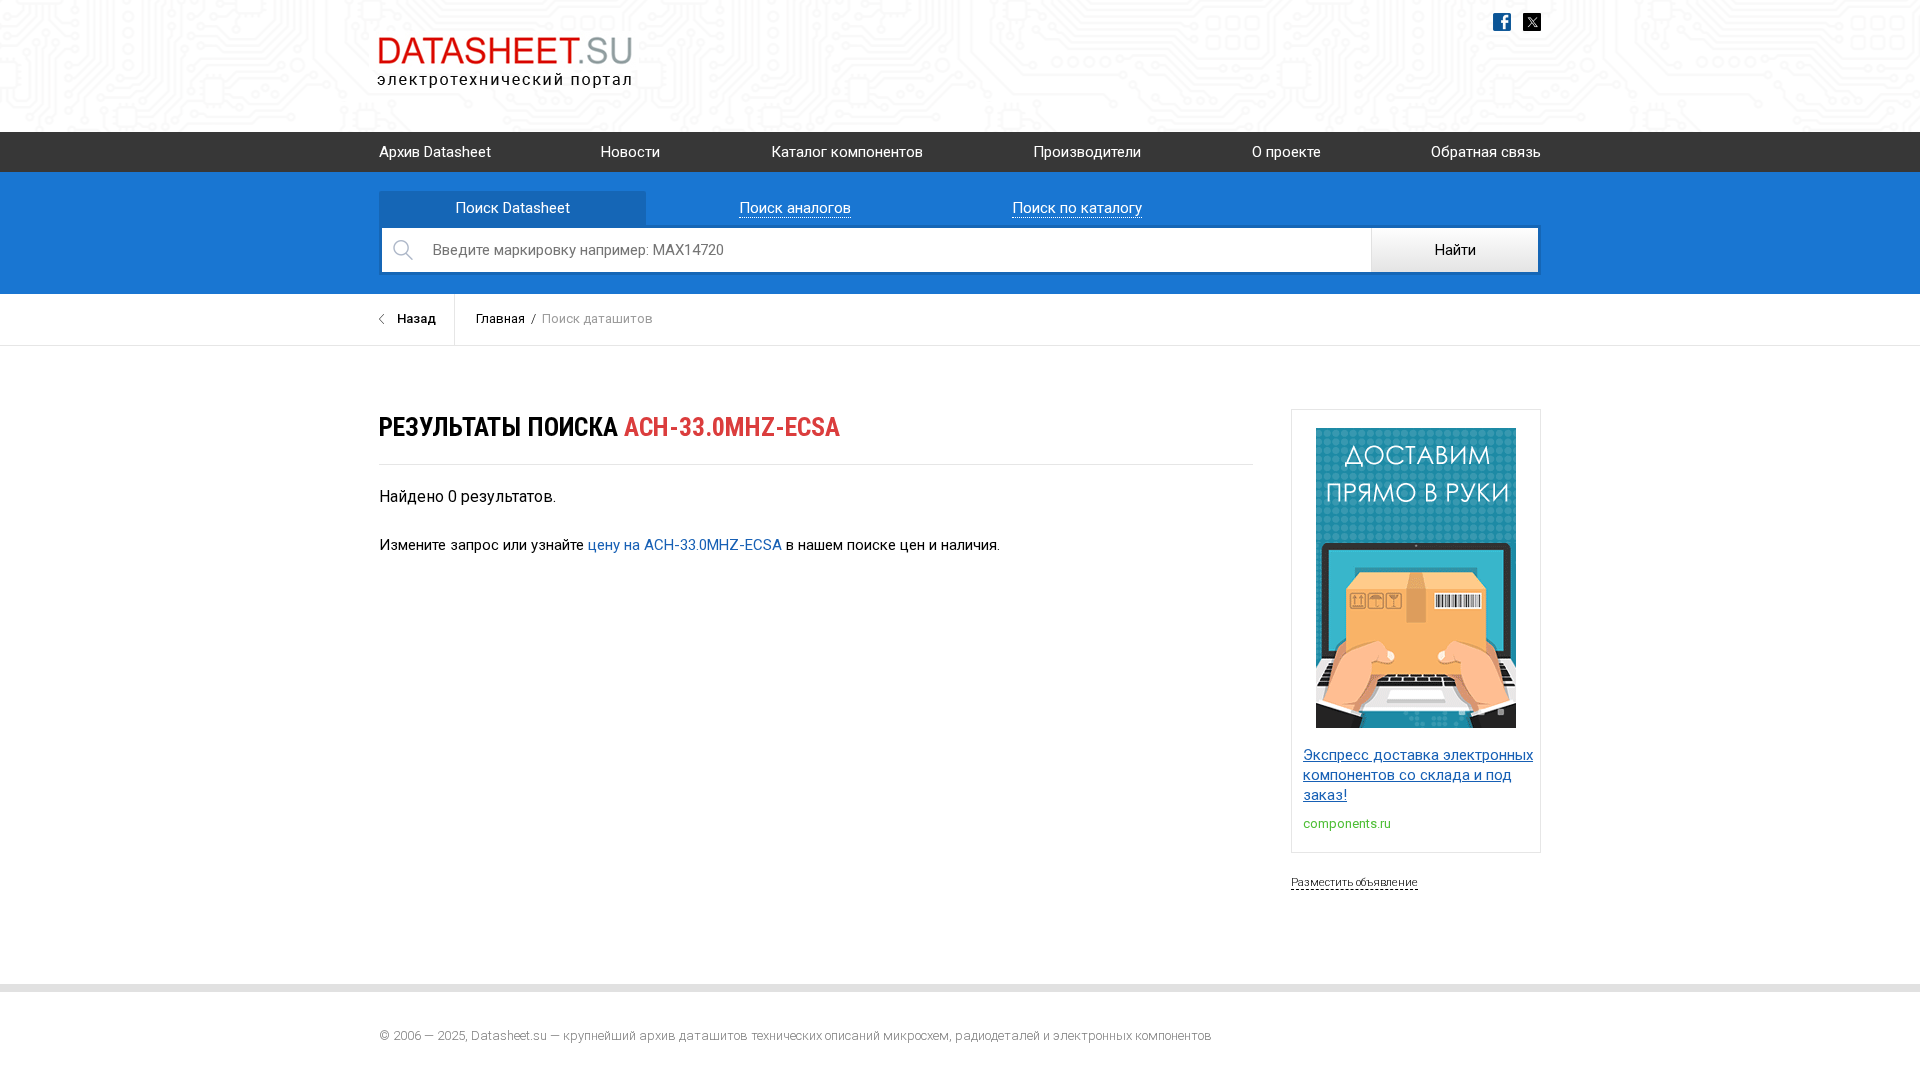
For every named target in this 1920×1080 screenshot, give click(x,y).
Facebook (1502, 22)
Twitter (1532, 22)
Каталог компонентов (847, 152)
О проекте (1286, 152)
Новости (630, 152)
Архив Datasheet (435, 152)
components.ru (1347, 823)
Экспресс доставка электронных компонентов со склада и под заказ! (1418, 775)
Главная (500, 318)
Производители (1087, 152)
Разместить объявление (1354, 882)
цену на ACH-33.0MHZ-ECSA (685, 545)
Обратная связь (1486, 152)
